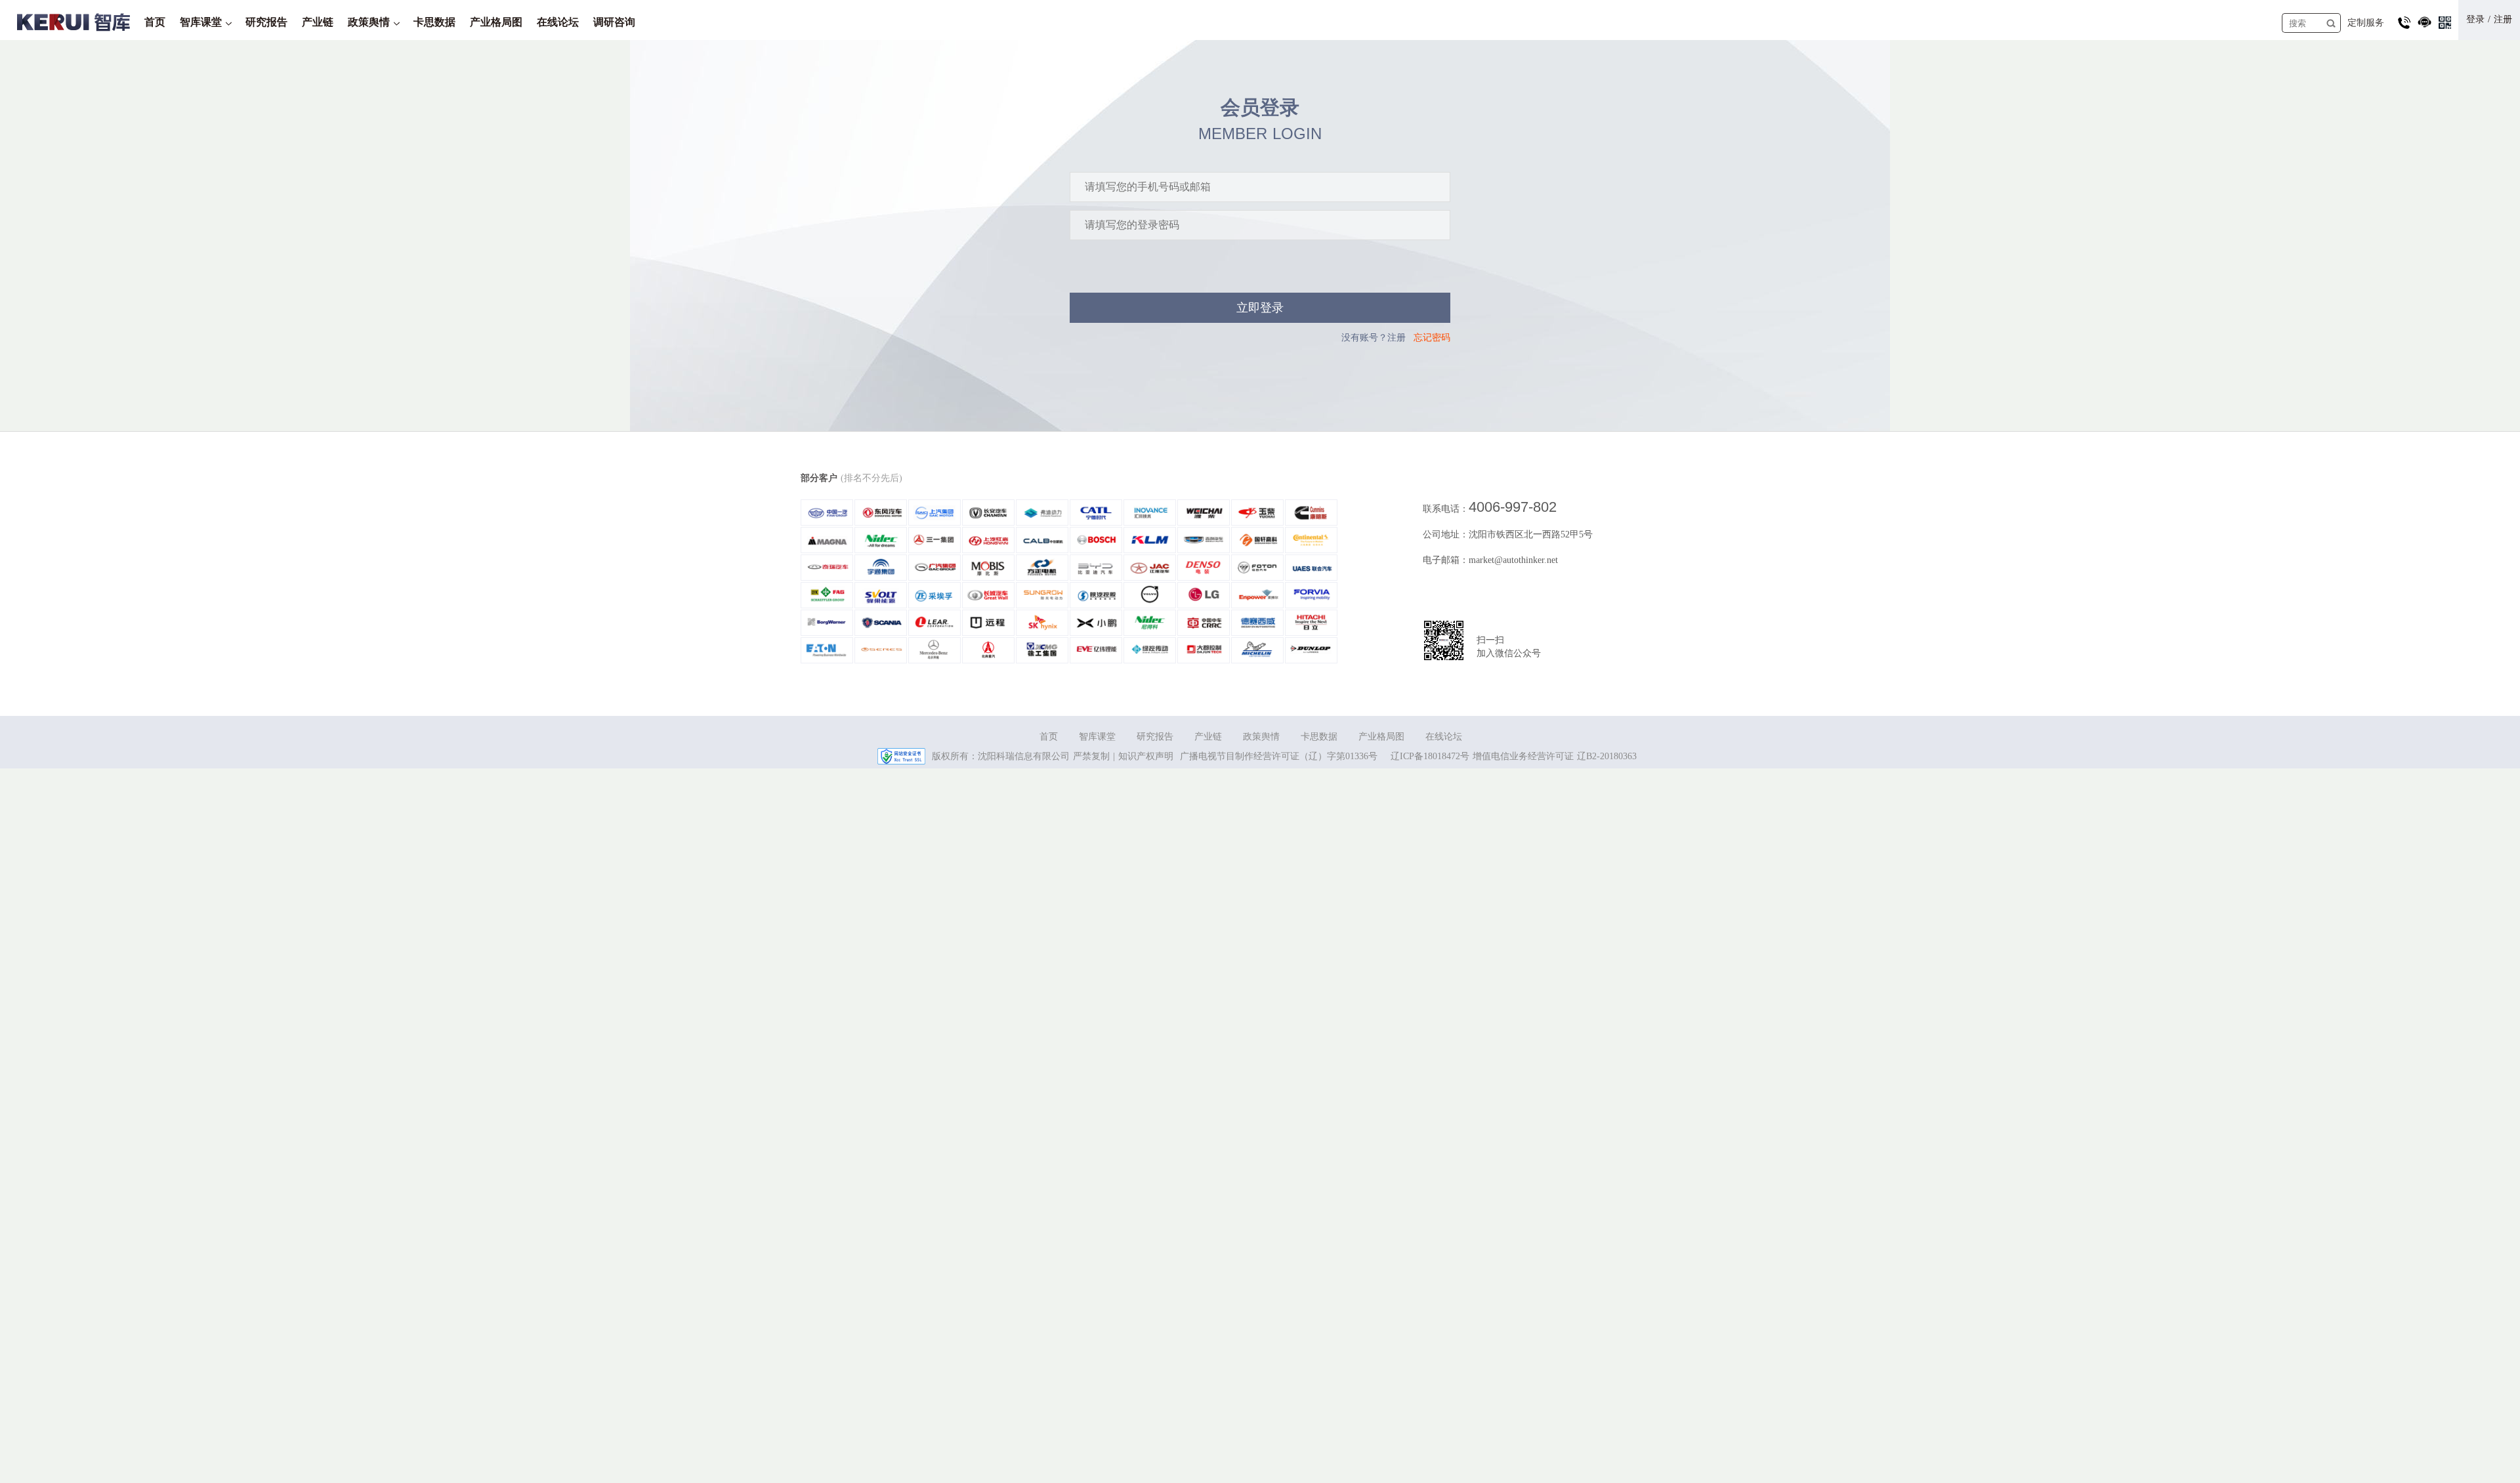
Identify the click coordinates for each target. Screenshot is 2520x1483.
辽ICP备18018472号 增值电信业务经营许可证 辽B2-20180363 (1514, 756)
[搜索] (2331, 23)
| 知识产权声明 (1143, 756)
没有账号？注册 (1374, 338)
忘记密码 (1432, 338)
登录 (2475, 19)
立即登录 (1260, 308)
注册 (2503, 19)
